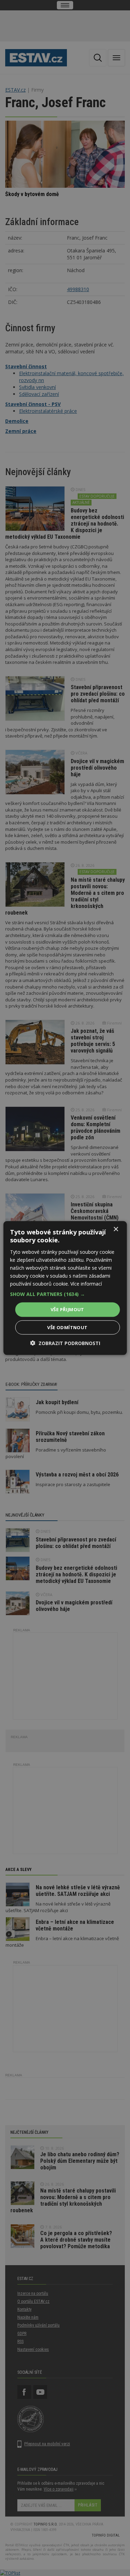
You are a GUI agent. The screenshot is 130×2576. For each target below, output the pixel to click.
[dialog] (65, 1288)
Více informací (86, 1284)
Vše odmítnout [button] (67, 1327)
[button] (65, 1294)
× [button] (116, 1229)
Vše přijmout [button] (67, 1309)
